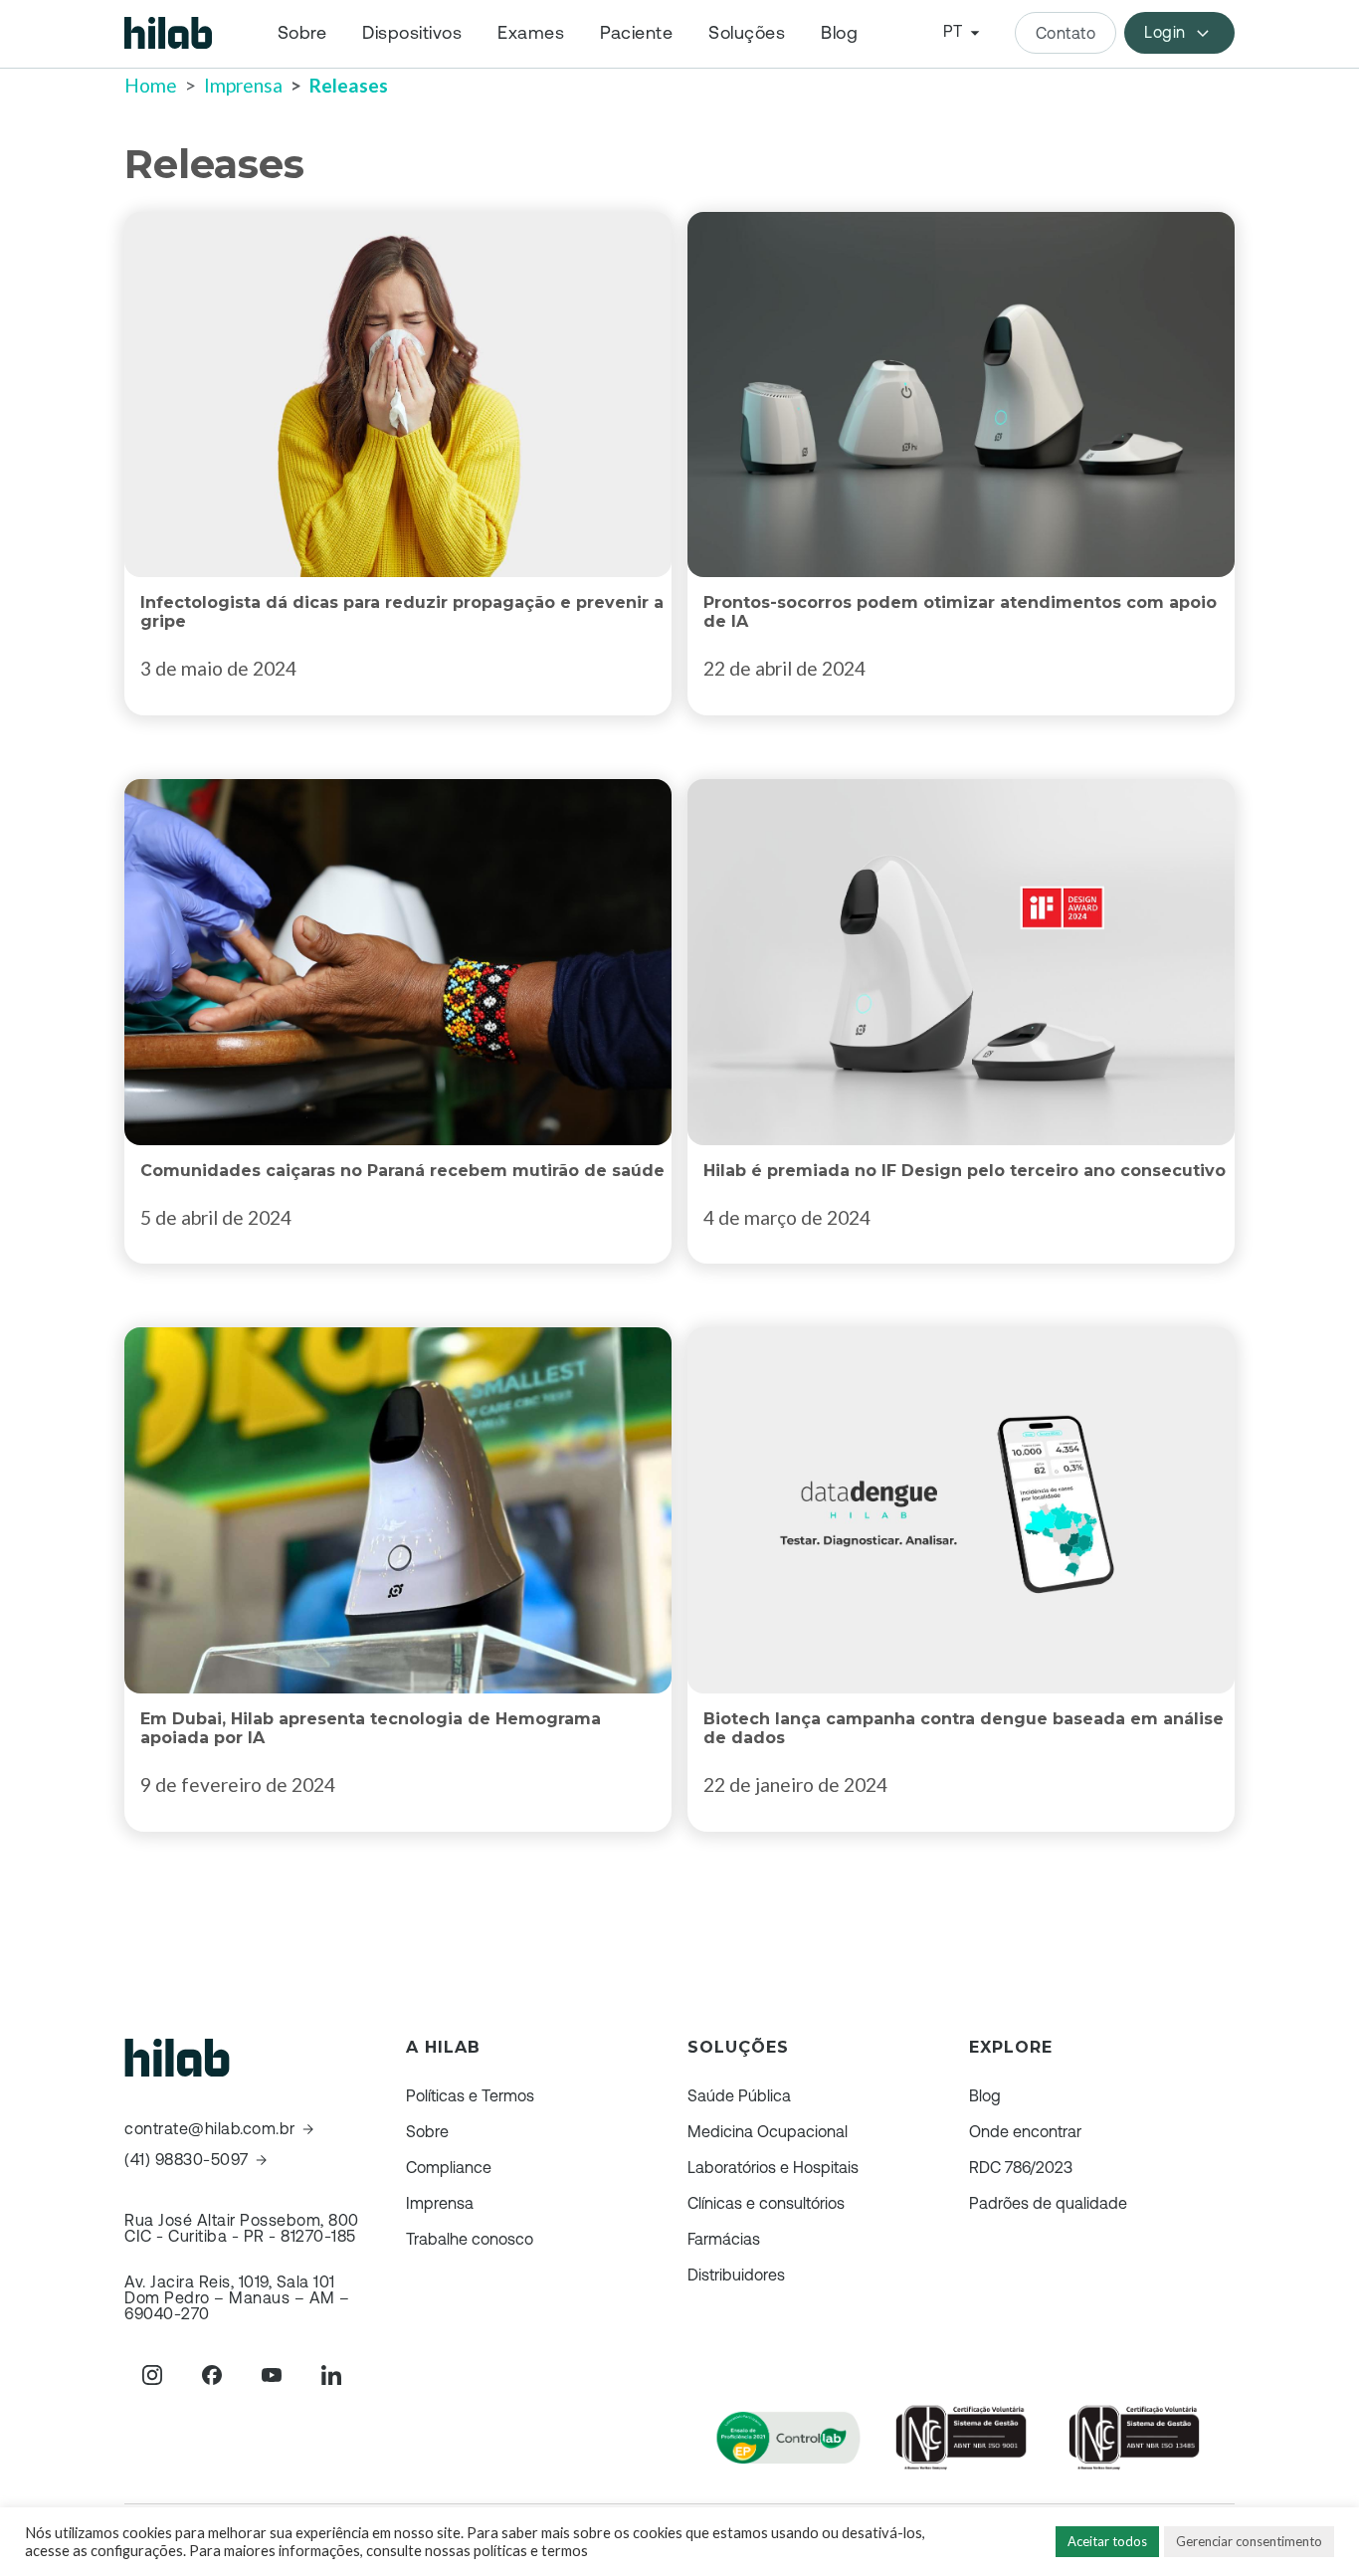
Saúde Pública (739, 2095)
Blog (839, 33)
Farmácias (724, 2239)
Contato (1066, 33)
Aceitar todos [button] (1107, 2541)
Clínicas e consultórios (766, 2203)
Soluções (747, 33)
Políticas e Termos (470, 2095)
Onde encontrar (1025, 2131)
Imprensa (243, 85)
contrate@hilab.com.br (210, 2129)
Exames (531, 33)
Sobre (302, 33)
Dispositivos (412, 33)
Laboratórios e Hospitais (773, 2167)
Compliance (449, 2167)
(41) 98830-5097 (187, 2160)
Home (151, 85)
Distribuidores (736, 2275)
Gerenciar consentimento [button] (1249, 2541)
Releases (349, 85)
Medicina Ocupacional (768, 2131)
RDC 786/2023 (1021, 2167)
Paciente (636, 33)
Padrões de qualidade (1048, 2203)
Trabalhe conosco (470, 2239)
